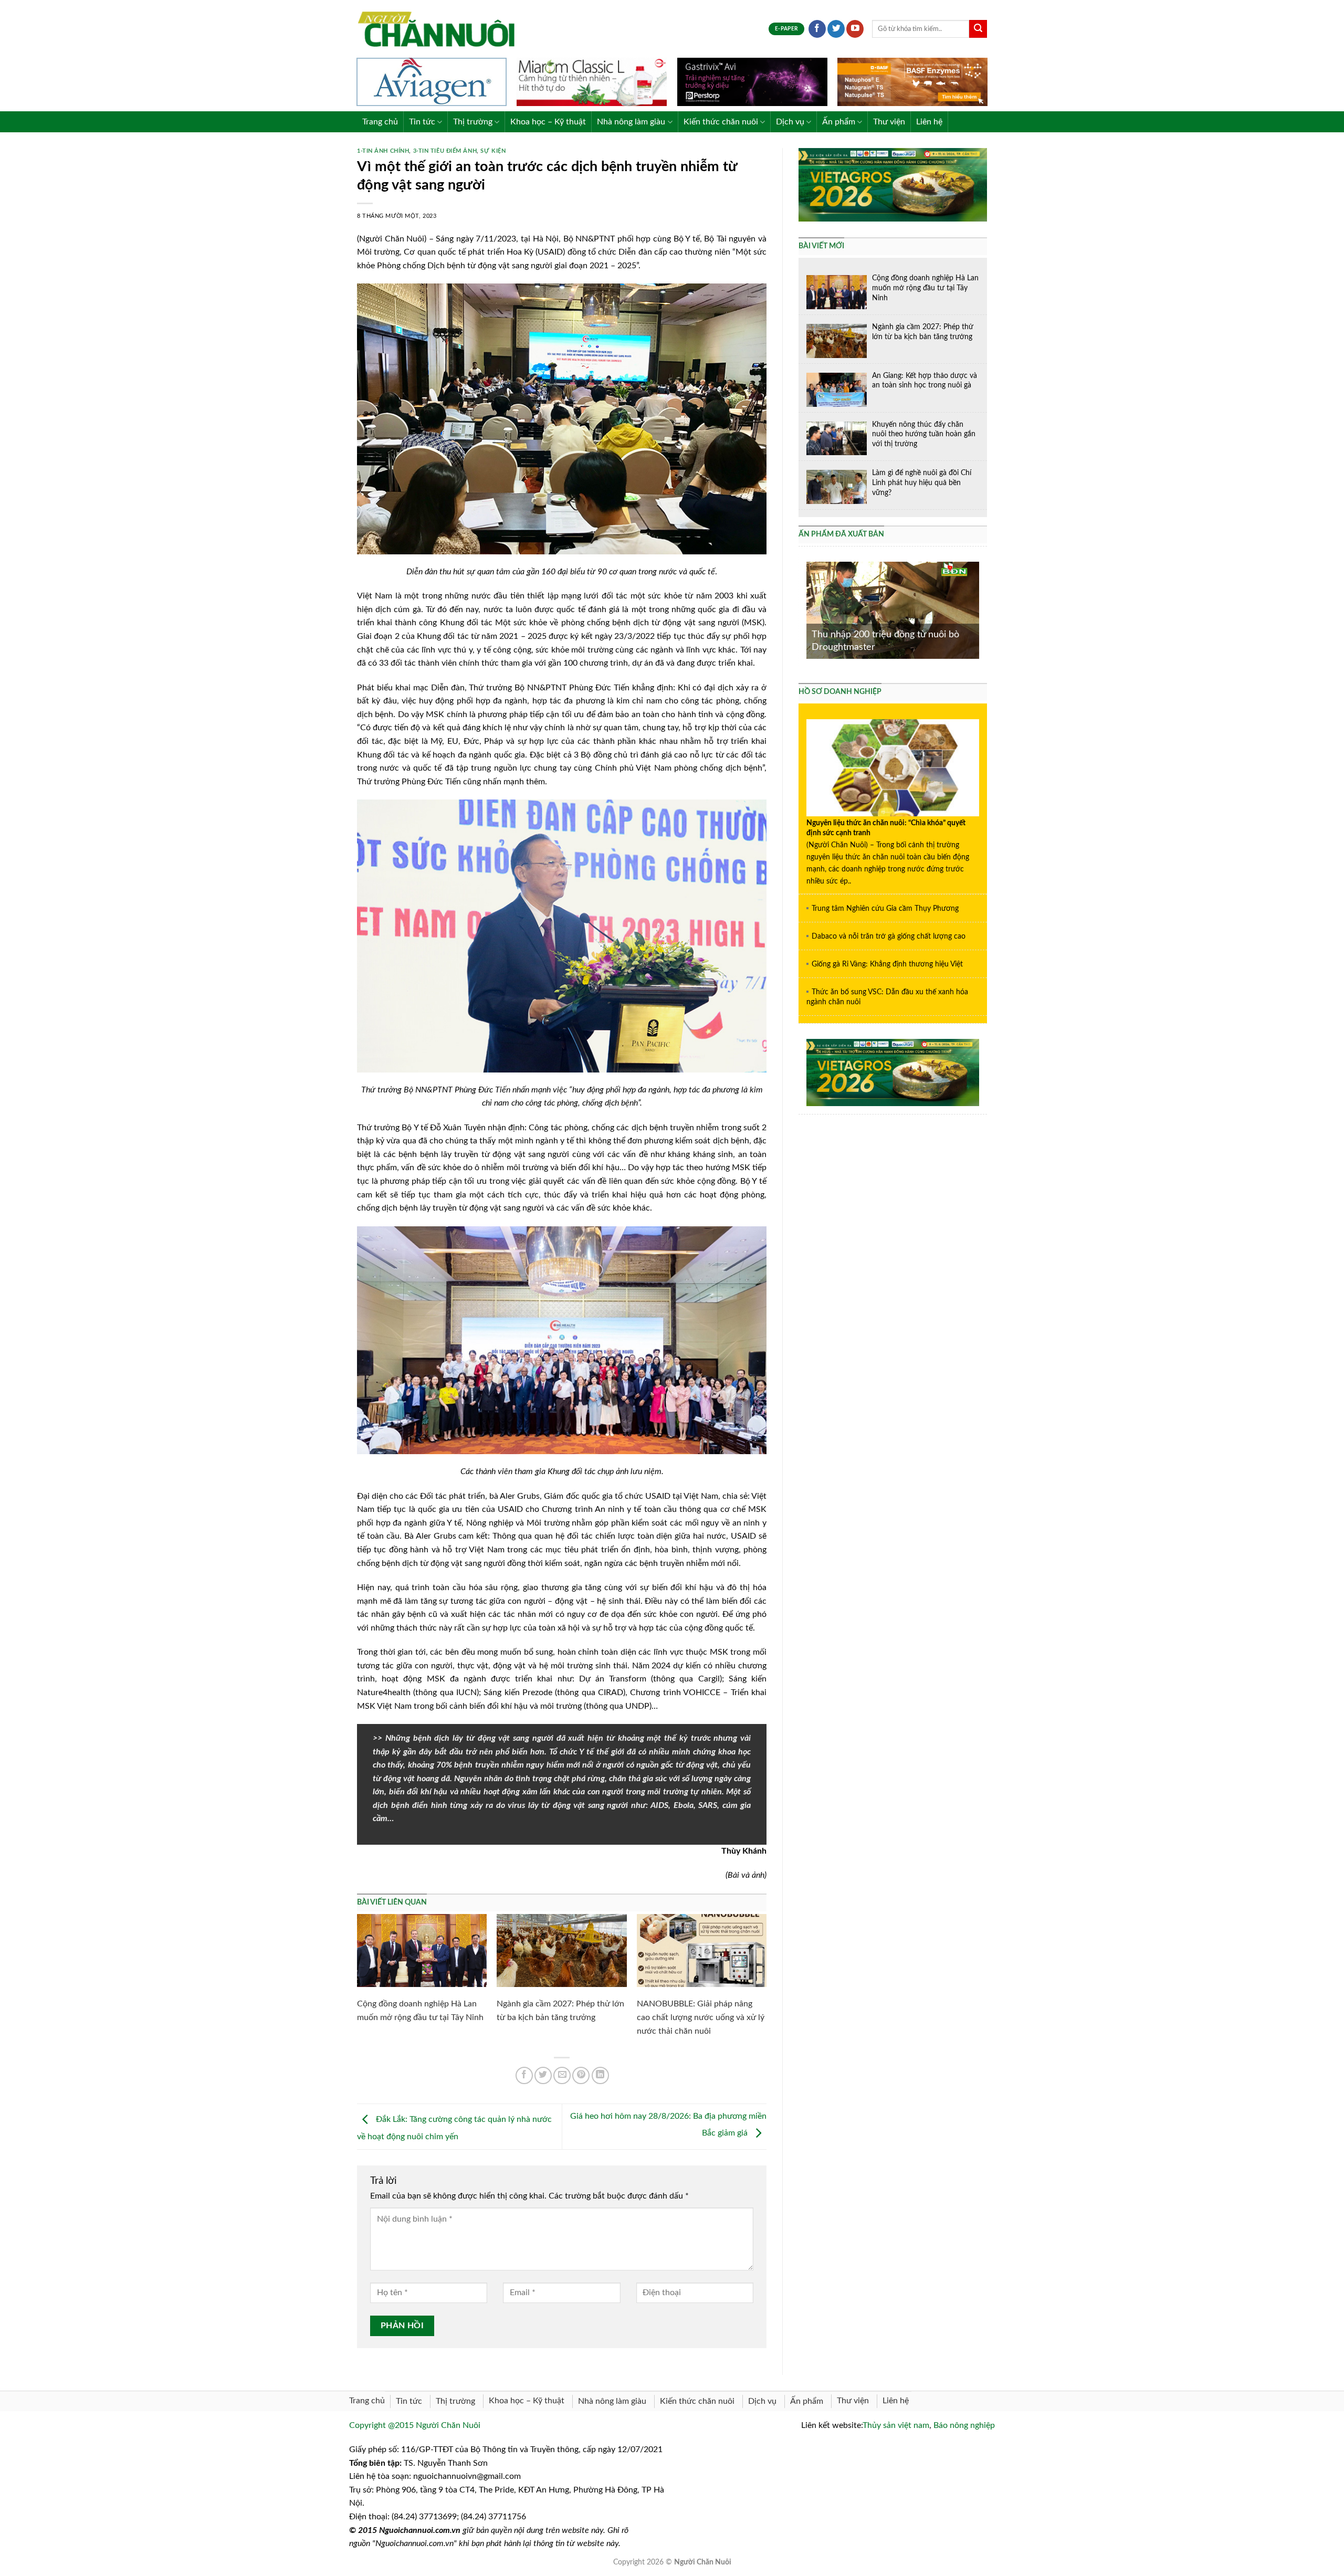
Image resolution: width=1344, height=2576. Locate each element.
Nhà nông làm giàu (631, 122)
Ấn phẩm (839, 122)
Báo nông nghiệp (964, 2425)
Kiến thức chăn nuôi (721, 122)
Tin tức (422, 122)
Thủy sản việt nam (896, 2425)
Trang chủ (380, 122)
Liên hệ (929, 122)
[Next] (981, 609)
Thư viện (889, 122)
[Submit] (978, 29)
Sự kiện (493, 151)
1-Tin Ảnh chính (383, 151)
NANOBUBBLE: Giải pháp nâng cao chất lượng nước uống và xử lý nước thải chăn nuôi (701, 2017)
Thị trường (473, 122)
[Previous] (804, 609)
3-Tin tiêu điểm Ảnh (445, 151)
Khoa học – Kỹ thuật (548, 122)
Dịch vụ (790, 122)
